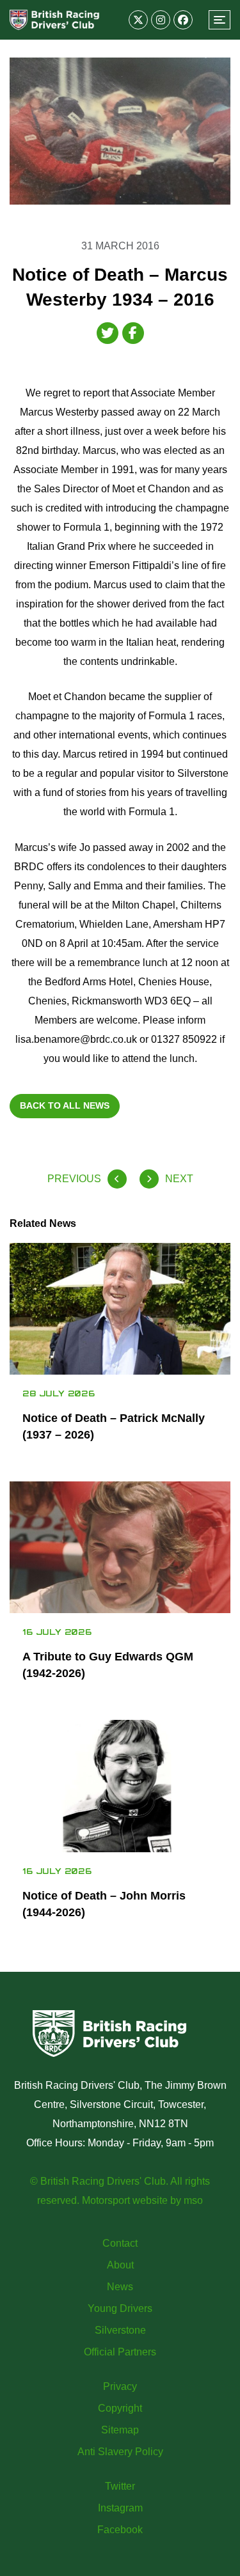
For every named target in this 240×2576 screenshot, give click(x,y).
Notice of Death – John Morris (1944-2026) (104, 1904)
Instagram (120, 2508)
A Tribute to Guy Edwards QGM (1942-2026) (108, 1665)
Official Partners (120, 2352)
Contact (120, 2243)
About (120, 2265)
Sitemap (120, 2430)
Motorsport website (125, 2200)
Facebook (120, 2530)
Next (179, 1179)
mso (193, 2200)
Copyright (120, 2408)
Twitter (120, 2486)
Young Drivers (120, 2308)
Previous (74, 1179)
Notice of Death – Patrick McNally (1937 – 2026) (114, 1426)
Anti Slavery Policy (120, 2452)
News (120, 2287)
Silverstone (120, 2330)
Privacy (120, 2386)
